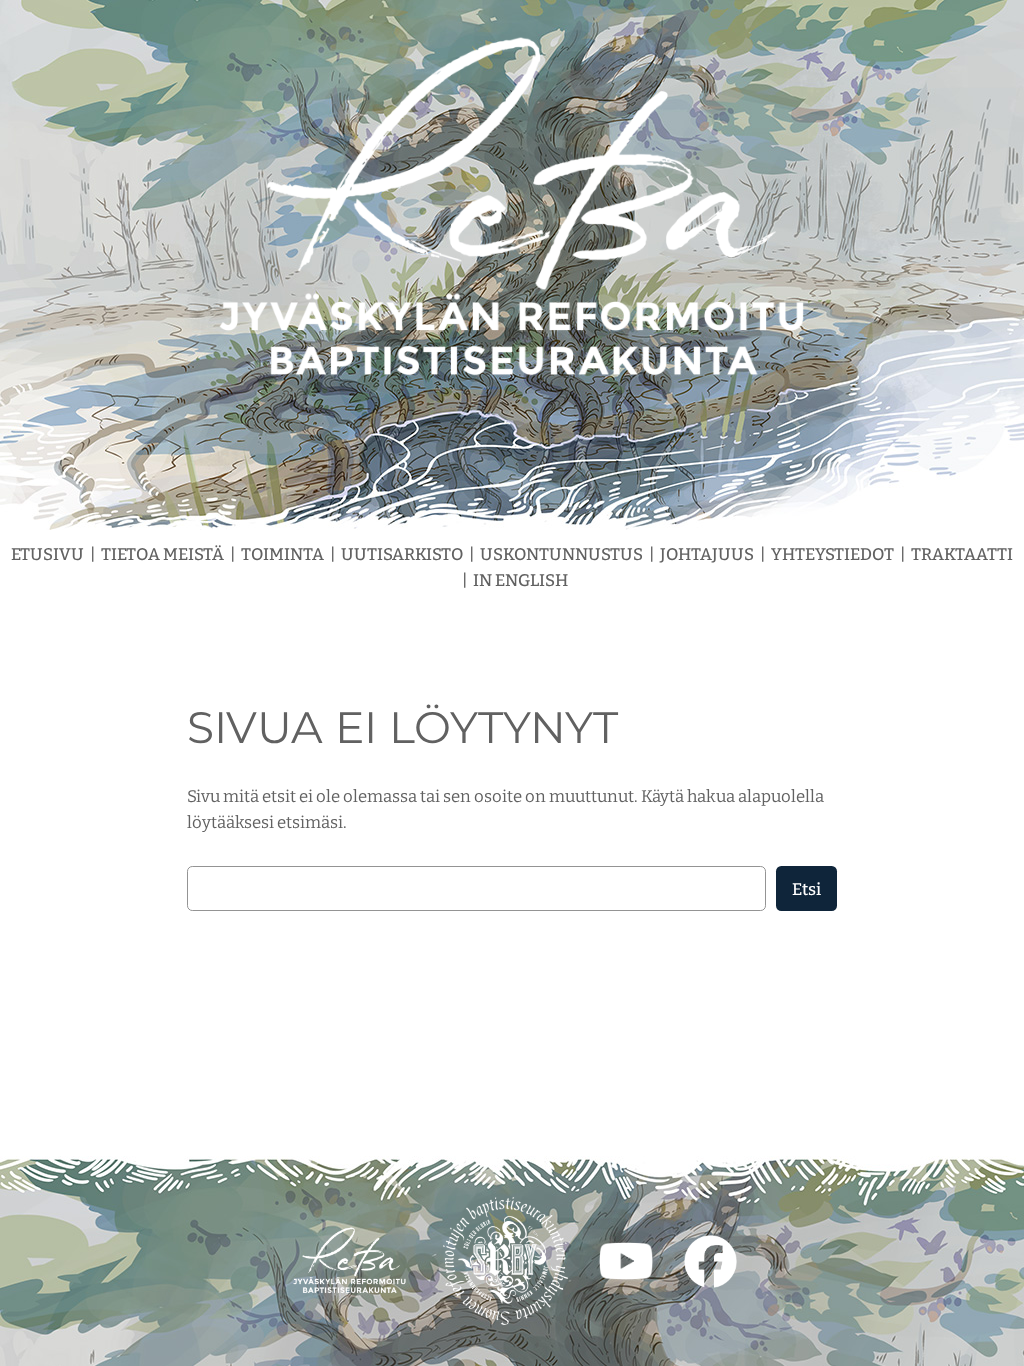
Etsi (806, 889)
